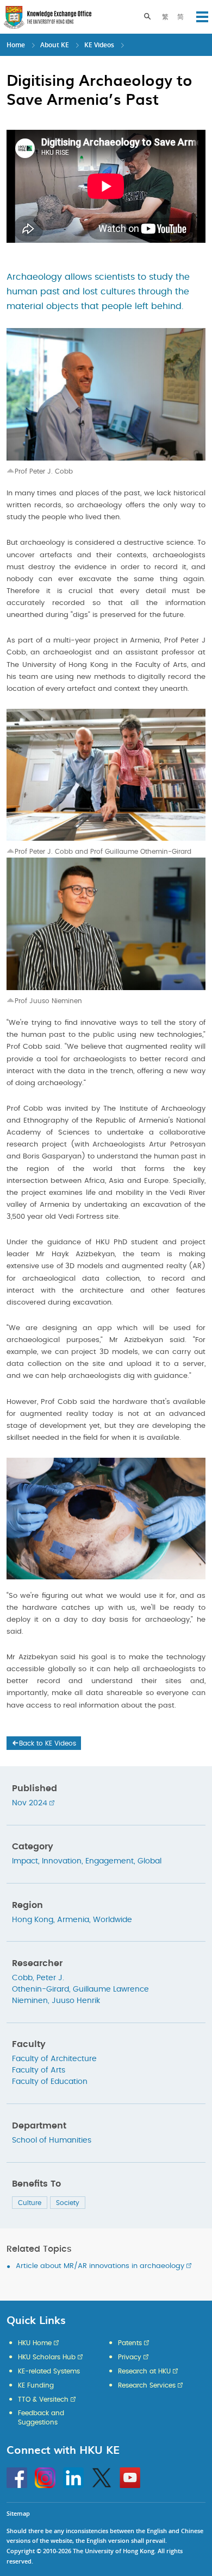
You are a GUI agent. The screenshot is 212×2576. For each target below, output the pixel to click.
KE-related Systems (49, 2371)
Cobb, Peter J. (38, 1978)
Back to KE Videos (48, 1743)
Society (68, 2203)
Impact (25, 1861)
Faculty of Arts (39, 2070)
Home (16, 45)
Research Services (147, 2385)
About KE (55, 45)
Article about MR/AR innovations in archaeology (100, 2266)
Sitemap (18, 2513)
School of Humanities (52, 2140)
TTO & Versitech (43, 2399)
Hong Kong (33, 1920)
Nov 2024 (30, 1803)
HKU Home (35, 2343)
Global (149, 1861)
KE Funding (36, 2385)
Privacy (130, 2357)
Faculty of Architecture (54, 2059)
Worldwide (113, 1920)
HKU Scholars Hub (47, 2357)
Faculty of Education (50, 2082)
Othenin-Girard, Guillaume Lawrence (80, 1989)
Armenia (73, 1920)
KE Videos (99, 45)
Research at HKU (144, 2371)
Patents (130, 2343)
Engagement (110, 1861)
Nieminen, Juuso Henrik (56, 2001)
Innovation (62, 1861)
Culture (30, 2203)
